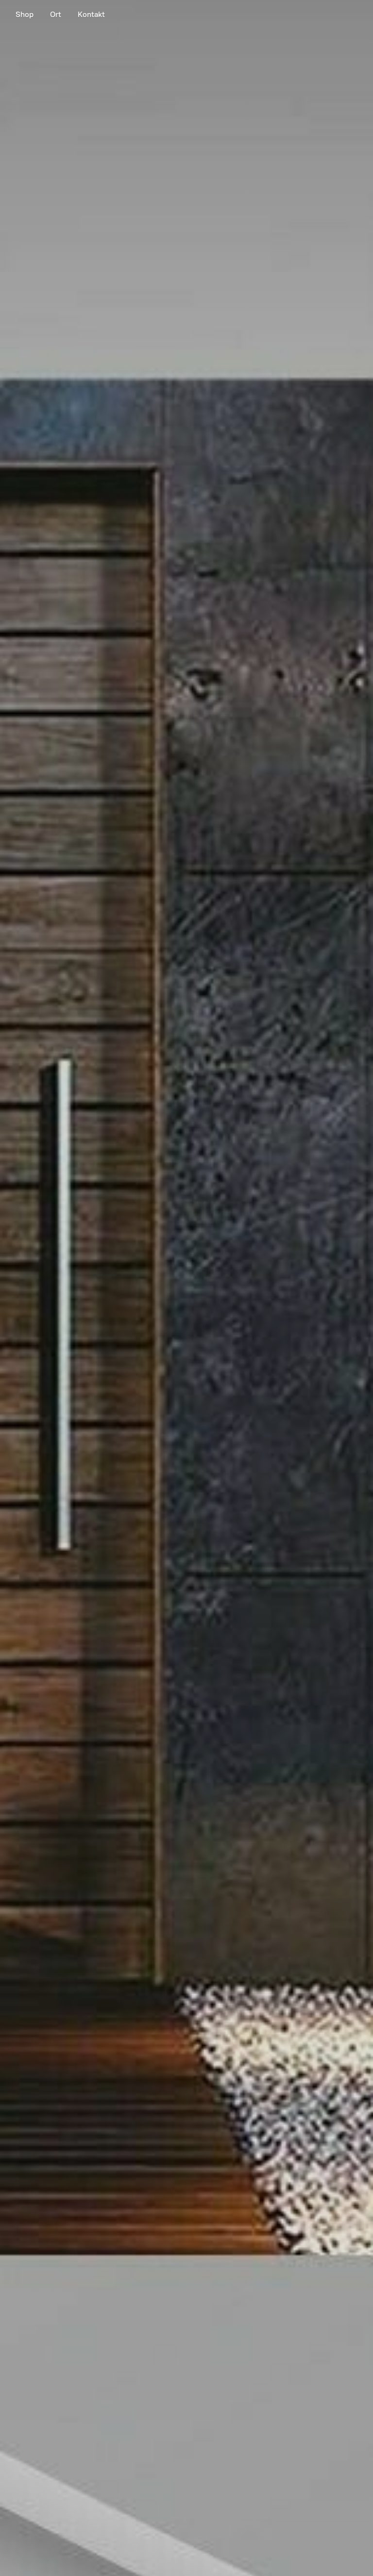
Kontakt (91, 14)
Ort (56, 14)
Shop (25, 14)
